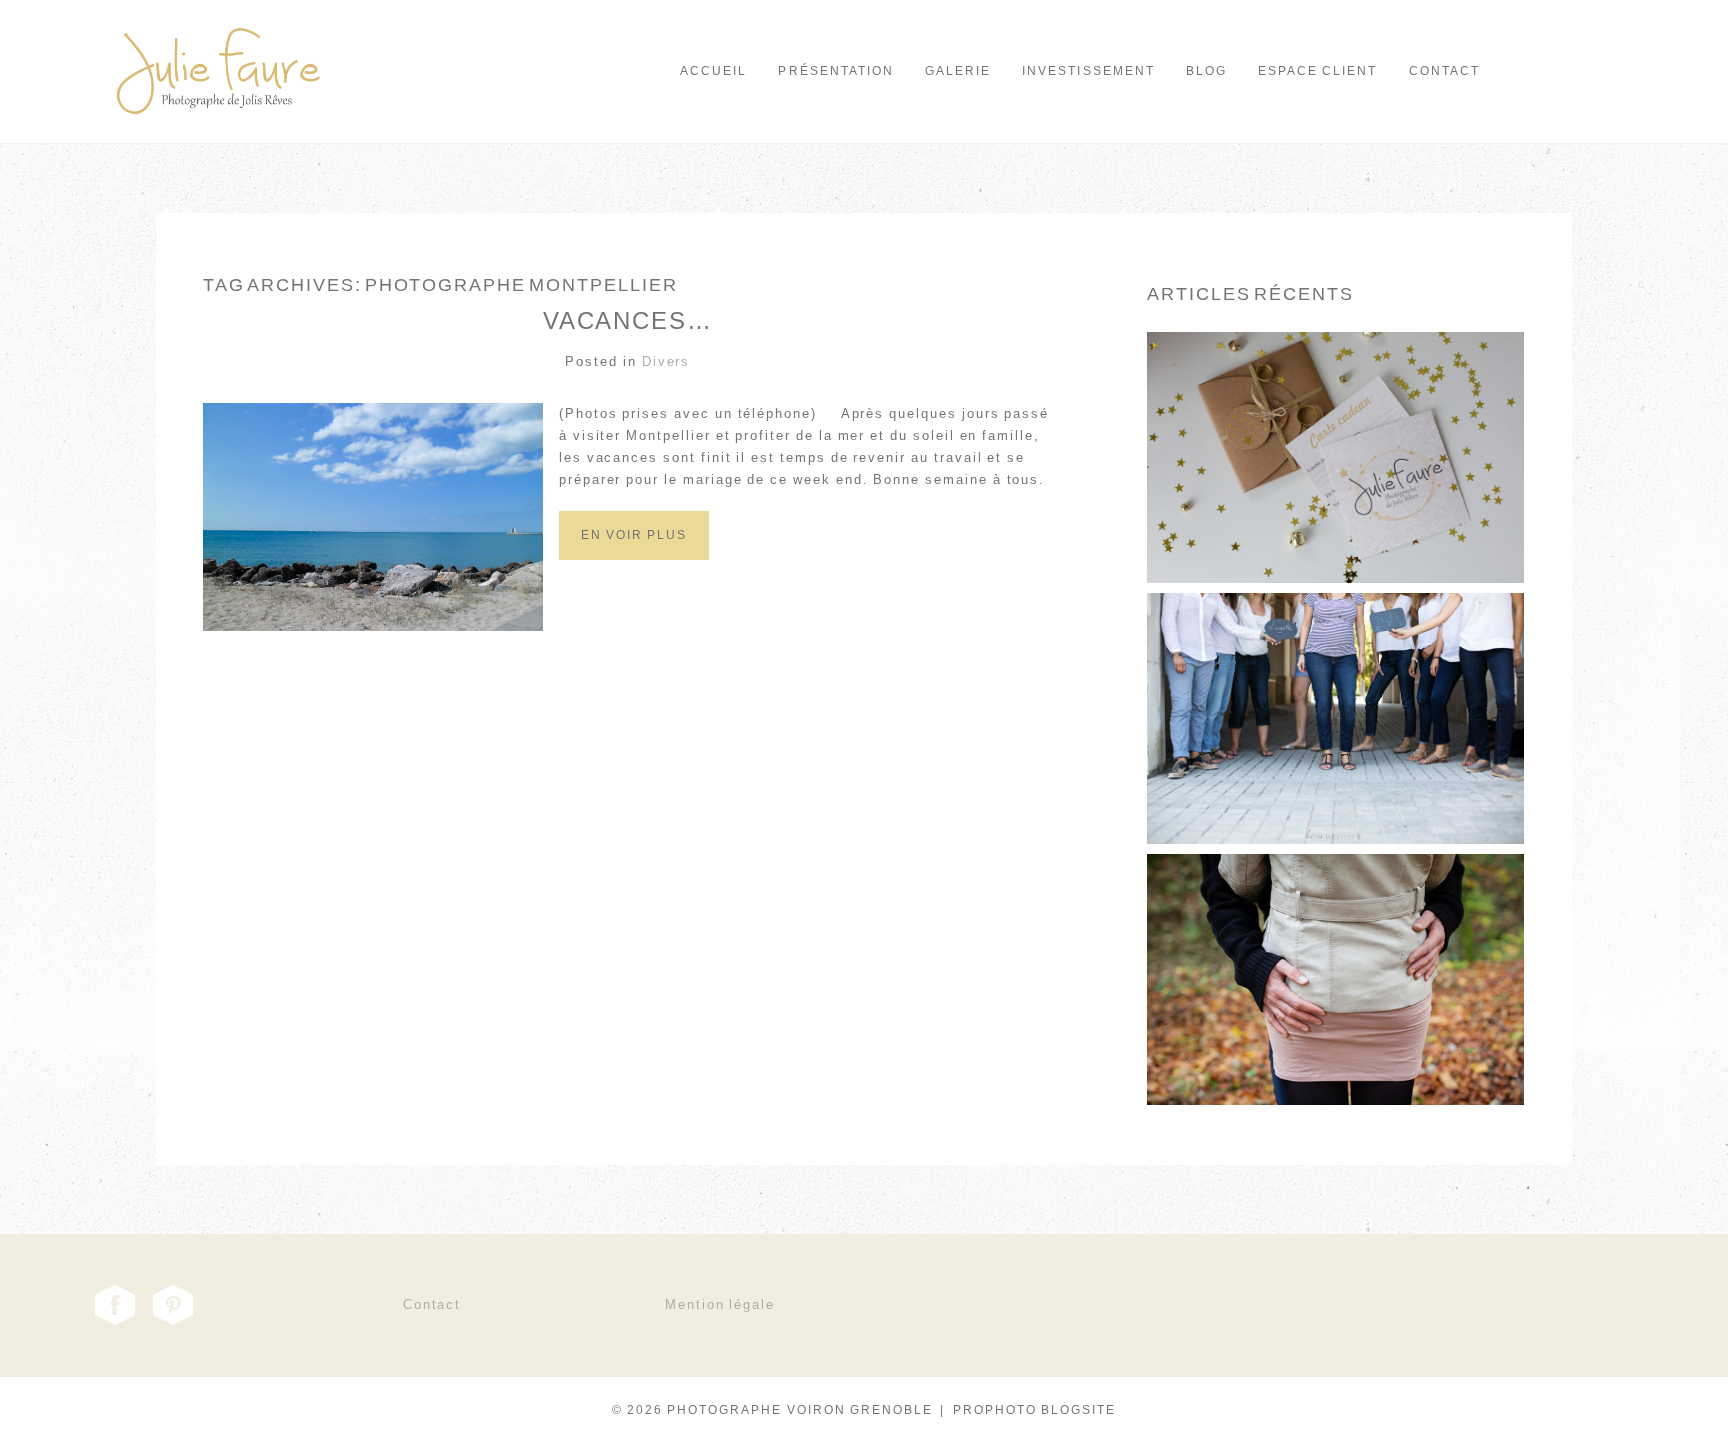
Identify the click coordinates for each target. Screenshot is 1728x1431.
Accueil (713, 71)
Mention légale (720, 1304)
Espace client (1318, 71)
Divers (666, 361)
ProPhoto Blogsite (1035, 1410)
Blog (1206, 71)
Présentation (835, 71)
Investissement (1088, 71)
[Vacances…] (634, 556)
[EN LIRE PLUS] (1334, 505)
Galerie (958, 71)
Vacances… (628, 320)
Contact (1444, 71)
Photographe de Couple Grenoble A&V (1334, 935)
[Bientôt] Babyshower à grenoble (1334, 674)
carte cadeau (1334, 412)
